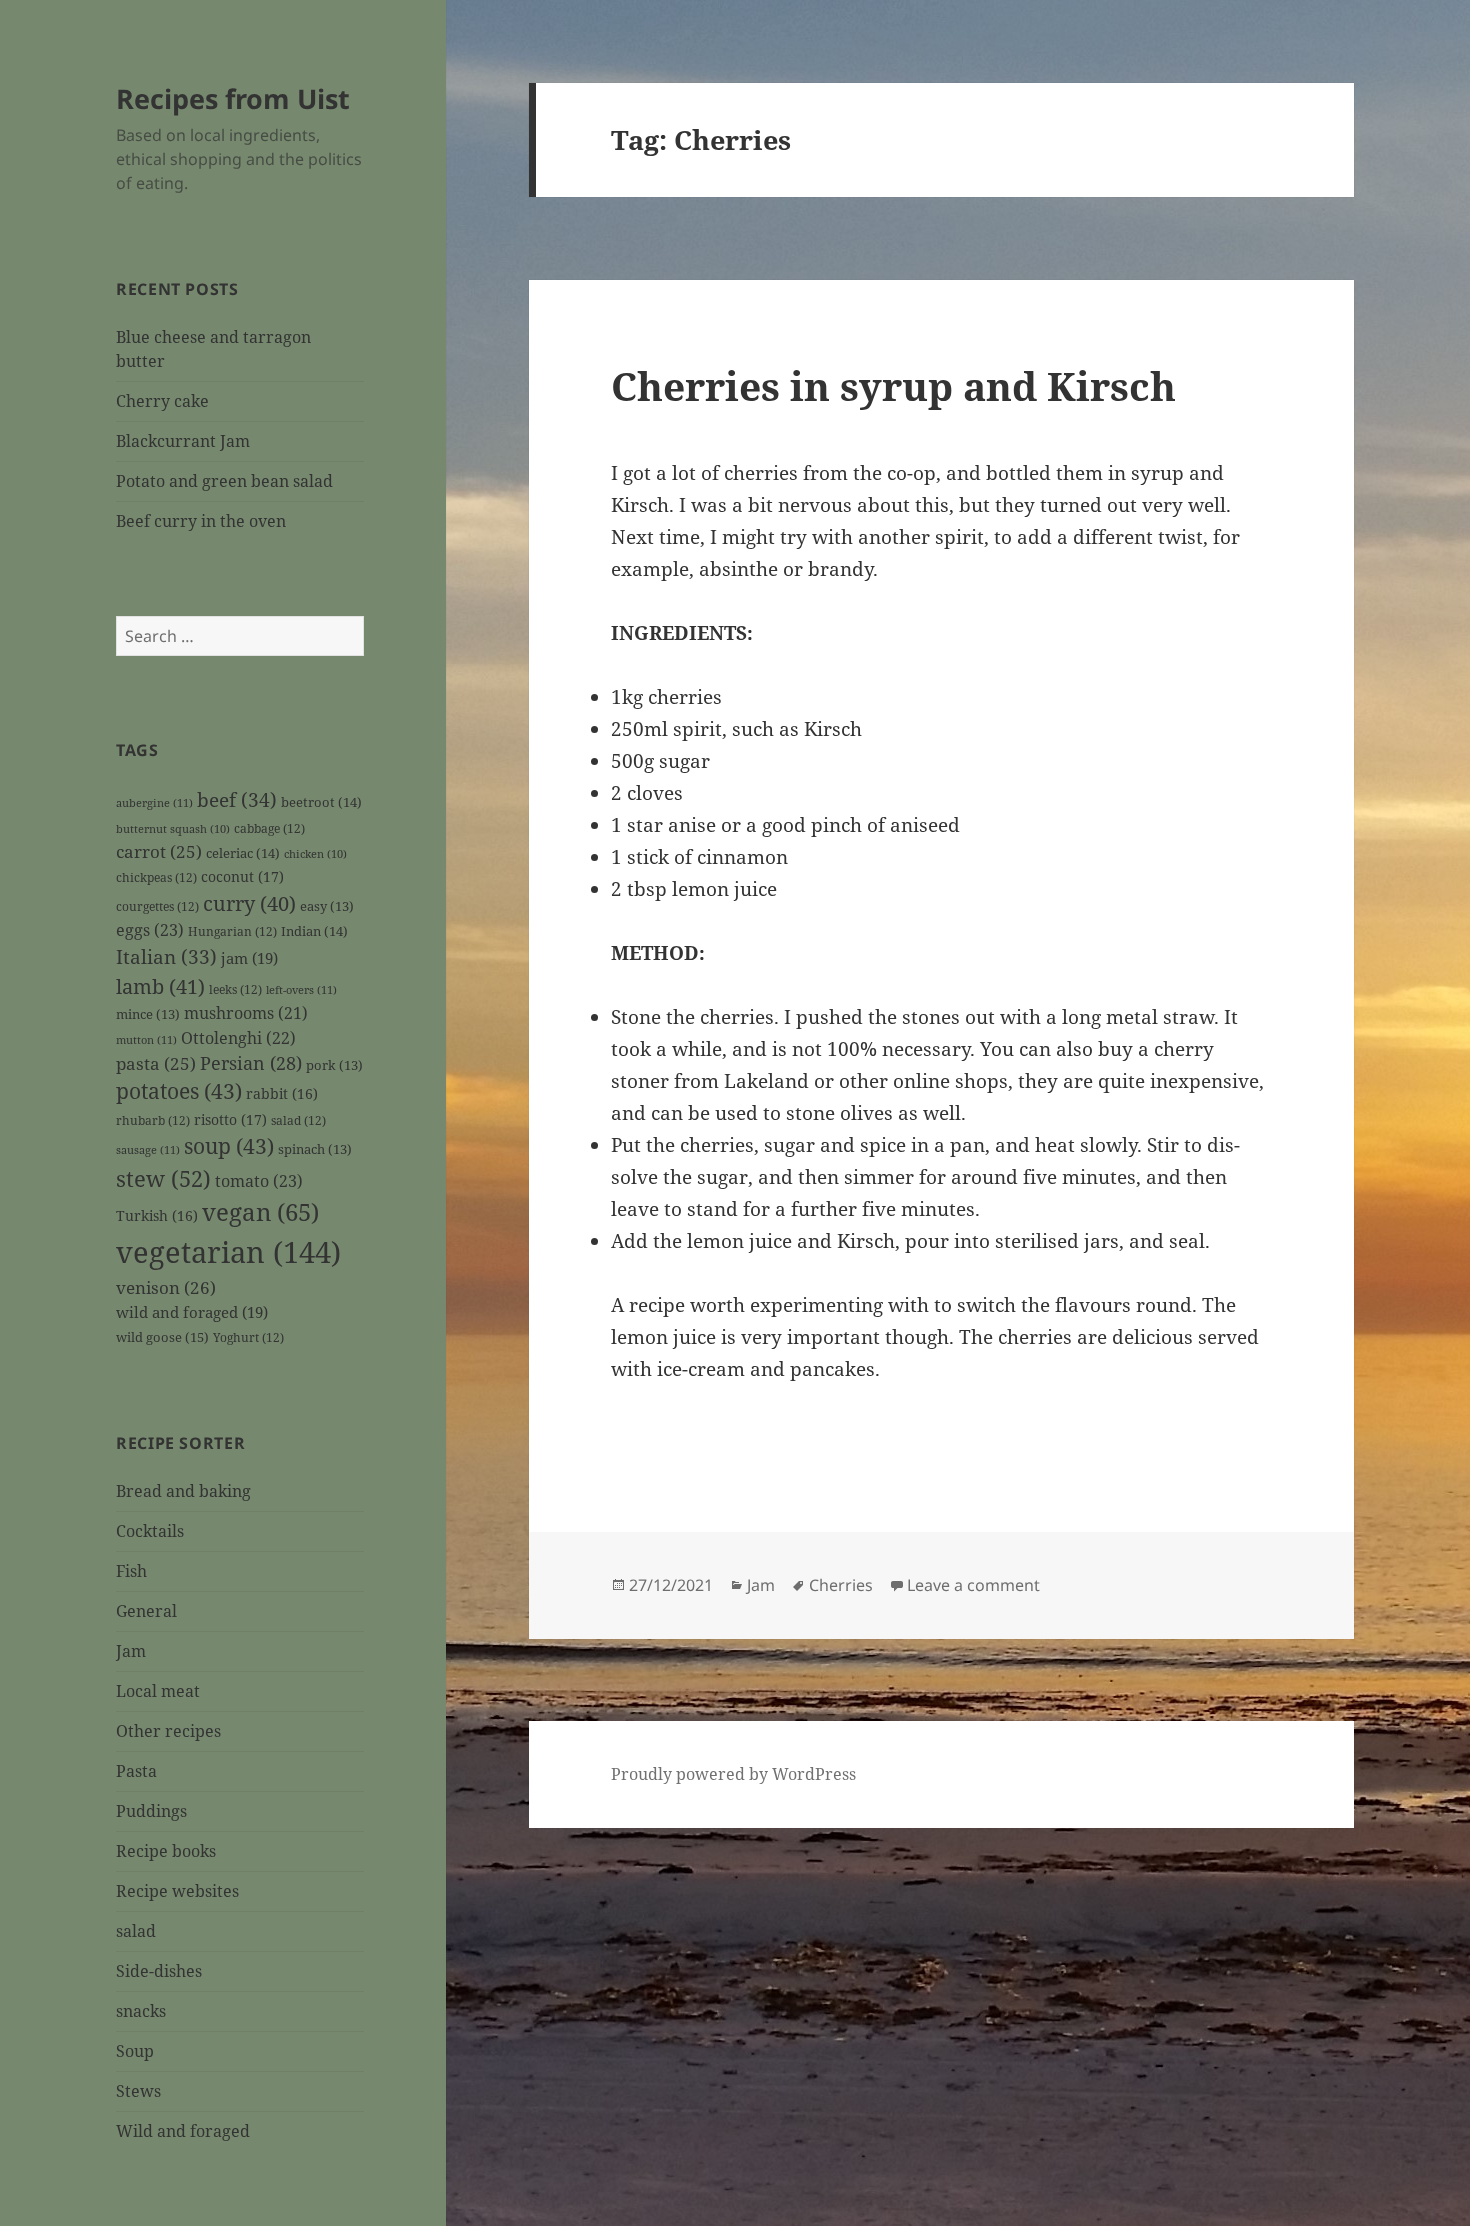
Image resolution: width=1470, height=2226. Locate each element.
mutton (146, 1039)
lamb (160, 986)
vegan (260, 1212)
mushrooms (246, 1013)
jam (249, 958)
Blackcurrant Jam (183, 441)
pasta (156, 1063)
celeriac (243, 853)
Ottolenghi (238, 1038)
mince (148, 1014)
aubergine (154, 802)
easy (327, 906)
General (146, 1611)
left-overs (301, 989)
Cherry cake (162, 401)
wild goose (162, 1337)
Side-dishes (159, 1971)
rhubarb (153, 1120)
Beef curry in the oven (201, 521)
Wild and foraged (183, 2131)
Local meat (158, 1691)
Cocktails (150, 1531)
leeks (235, 989)
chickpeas (156, 877)
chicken (315, 854)
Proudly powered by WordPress (733, 1774)
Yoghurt (248, 1337)
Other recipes (168, 1731)
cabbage (269, 828)
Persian (251, 1063)
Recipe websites (177, 1891)
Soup (135, 2051)
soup (229, 1146)
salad (298, 1120)
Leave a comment (973, 1585)
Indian (314, 931)
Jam (131, 1651)
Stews (138, 2091)
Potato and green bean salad (224, 481)
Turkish (157, 1215)
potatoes (179, 1091)
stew (163, 1178)
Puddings (151, 1811)
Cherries (841, 1585)
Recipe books (166, 1851)
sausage (148, 1149)
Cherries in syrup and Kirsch (893, 385)
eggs (150, 930)
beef (237, 800)
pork (334, 1065)
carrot (159, 851)
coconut (242, 876)
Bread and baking (183, 1491)
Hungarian (232, 931)
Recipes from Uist (233, 98)
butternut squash (173, 829)
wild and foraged (192, 1312)
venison (166, 1287)
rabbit (282, 1093)
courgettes (157, 906)
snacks (141, 2011)
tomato (259, 1181)
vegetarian (228, 1252)
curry (249, 903)
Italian (166, 957)
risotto (230, 1119)
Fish (131, 1571)
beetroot (321, 802)
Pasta (136, 1771)
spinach (315, 1149)
